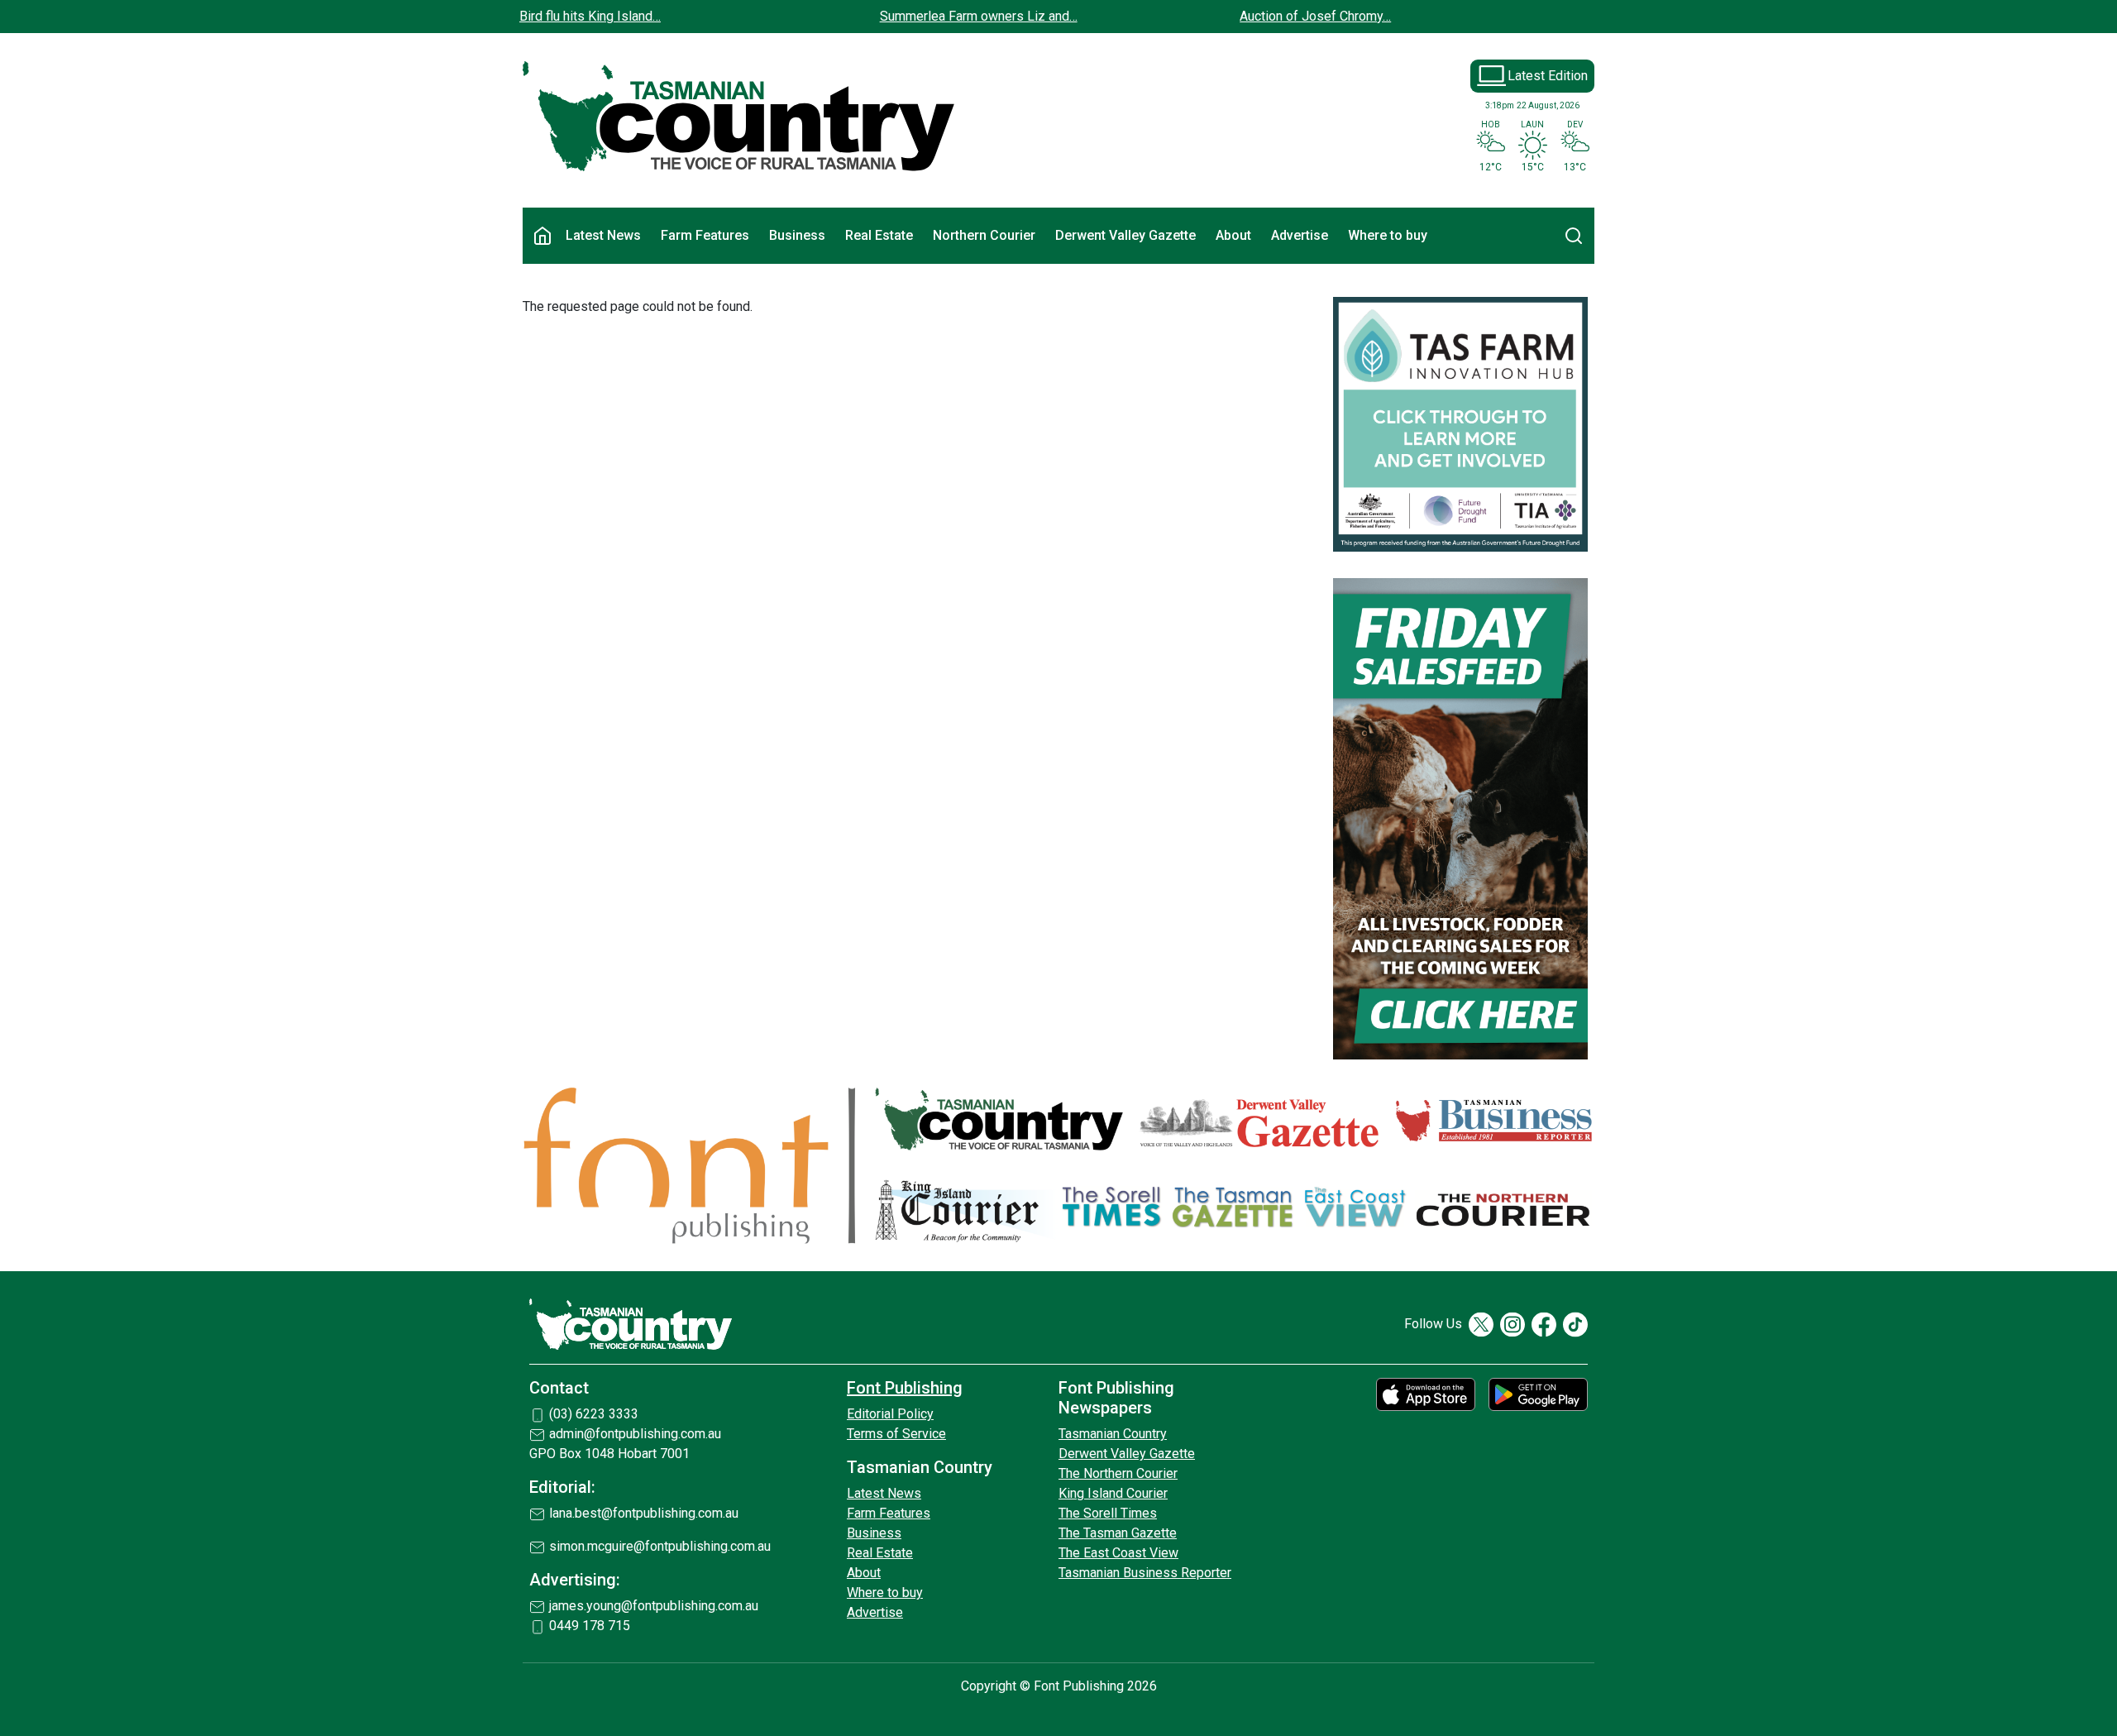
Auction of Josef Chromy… (1315, 16)
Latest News (603, 235)
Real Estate (879, 235)
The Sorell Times (1108, 1513)
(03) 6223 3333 (594, 1414)
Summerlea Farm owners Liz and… (979, 16)
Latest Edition (1548, 76)
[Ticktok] (1575, 1325)
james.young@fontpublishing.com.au (654, 1606)
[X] (1481, 1325)
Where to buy (1388, 235)
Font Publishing (905, 1388)
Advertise (1300, 235)
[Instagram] (1512, 1325)
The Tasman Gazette (1118, 1533)
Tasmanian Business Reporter (1145, 1573)
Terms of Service (896, 1434)
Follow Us (1433, 1324)
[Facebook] (1544, 1325)
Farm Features (705, 235)
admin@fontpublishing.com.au (635, 1434)
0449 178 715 (590, 1626)
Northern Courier (984, 235)
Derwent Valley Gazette (1125, 235)
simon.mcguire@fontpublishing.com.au (660, 1546)
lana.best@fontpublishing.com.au (644, 1513)
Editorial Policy (890, 1414)
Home (542, 236)
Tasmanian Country (1113, 1434)
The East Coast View (1118, 1553)
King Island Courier (1113, 1493)
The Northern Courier (1118, 1473)
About (1233, 235)
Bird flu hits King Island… (590, 16)
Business (797, 235)
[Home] (740, 117)
